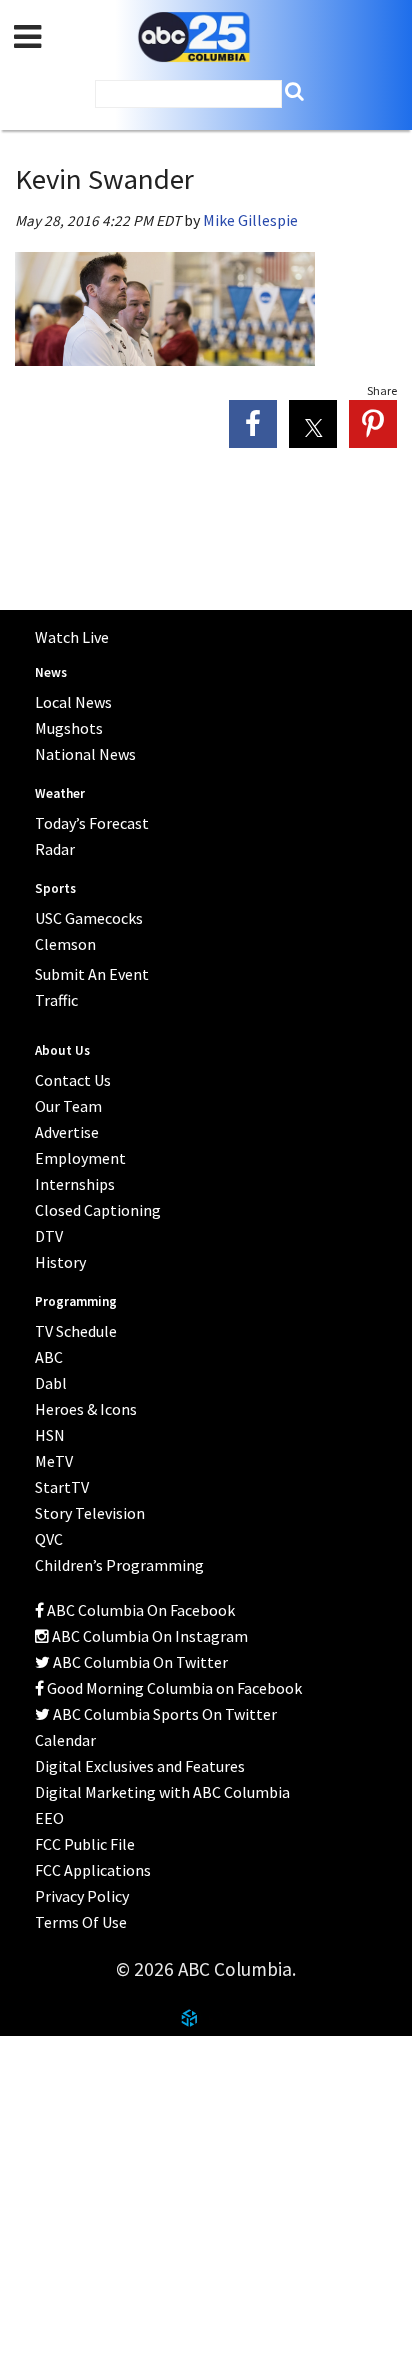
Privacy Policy (82, 1896)
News (51, 672)
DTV (49, 1236)
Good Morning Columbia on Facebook (173, 1688)
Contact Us (59, 2108)
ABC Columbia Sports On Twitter (163, 1714)
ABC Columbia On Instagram (148, 1636)
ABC (49, 1357)
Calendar (65, 1740)
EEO (49, 1818)
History (60, 1262)
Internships (75, 1184)
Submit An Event (92, 974)
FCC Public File (85, 1844)
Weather (60, 793)
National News (85, 754)
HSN (50, 1435)
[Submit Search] (294, 91)
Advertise (67, 1132)
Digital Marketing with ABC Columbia (162, 1792)
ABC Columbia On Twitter (139, 1662)
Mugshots (69, 728)
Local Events (64, 2157)
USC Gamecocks (89, 918)
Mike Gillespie (250, 220)
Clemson (65, 944)
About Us (52, 2059)
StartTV (62, 1487)
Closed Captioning (98, 1210)
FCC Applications (93, 1870)
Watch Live (72, 637)
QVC (49, 1539)
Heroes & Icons (86, 1409)
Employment (80, 1158)
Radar (55, 849)
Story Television (90, 1513)
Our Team (68, 1106)
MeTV (54, 1461)
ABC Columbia (194, 37)
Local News (73, 702)
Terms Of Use (81, 1922)
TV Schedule (76, 1331)
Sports (55, 888)
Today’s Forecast (92, 823)
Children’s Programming (119, 1565)
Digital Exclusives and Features (140, 1766)
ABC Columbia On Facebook (139, 1610)
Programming (76, 1301)
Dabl (51, 1383)
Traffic (56, 1000)
